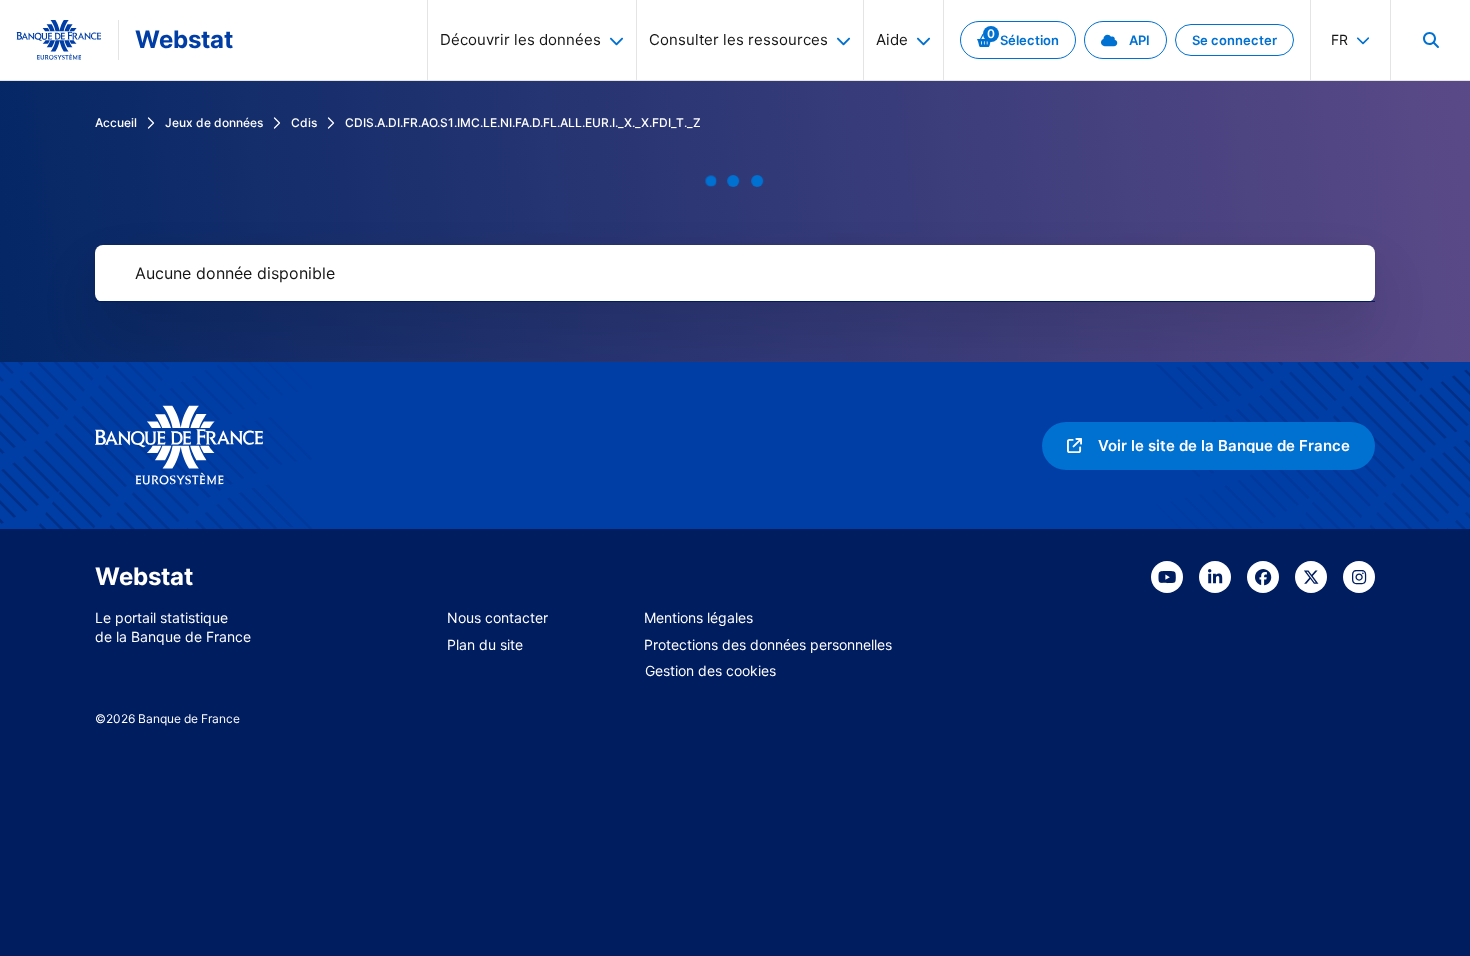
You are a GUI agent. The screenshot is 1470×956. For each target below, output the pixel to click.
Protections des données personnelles (768, 644)
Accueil (116, 122)
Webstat (184, 39)
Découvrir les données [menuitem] (520, 39)
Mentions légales (698, 617)
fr (1339, 39)
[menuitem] (1430, 40)
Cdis (304, 122)
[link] (1018, 40)
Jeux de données (214, 122)
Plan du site (485, 644)
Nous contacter (497, 617)
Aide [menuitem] (892, 39)
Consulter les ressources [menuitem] (738, 39)
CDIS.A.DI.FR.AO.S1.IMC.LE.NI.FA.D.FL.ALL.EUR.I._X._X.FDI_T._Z (523, 122)
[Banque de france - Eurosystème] (59, 40)
